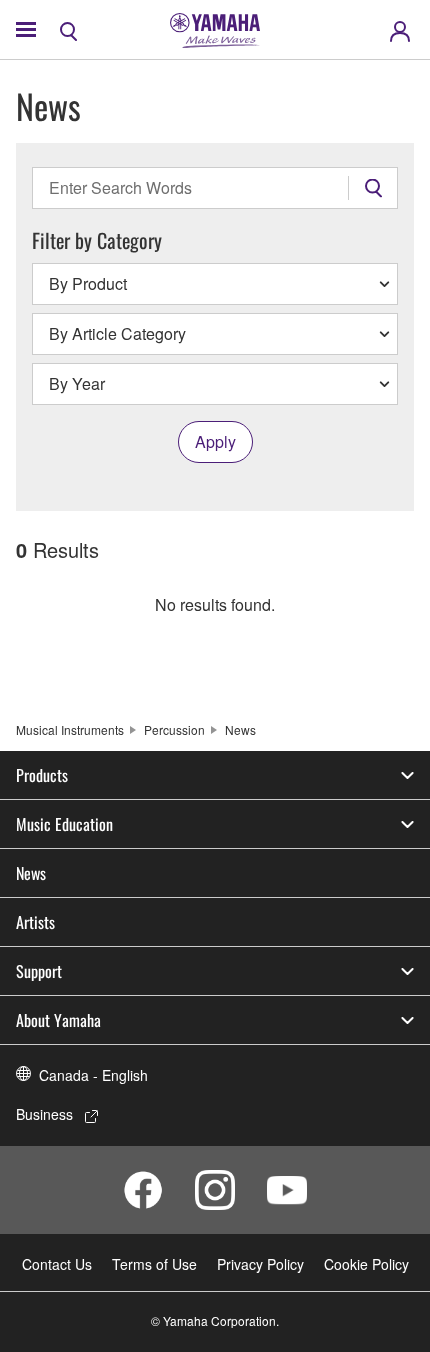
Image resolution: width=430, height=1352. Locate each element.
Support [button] (39, 971)
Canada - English (93, 1075)
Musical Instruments (70, 729)
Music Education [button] (64, 824)
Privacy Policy (260, 1264)
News (31, 873)
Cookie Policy (366, 1264)
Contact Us (57, 1264)
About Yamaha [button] (58, 1020)
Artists (35, 922)
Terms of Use (154, 1264)
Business (44, 1114)
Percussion (174, 729)
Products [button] (42, 775)
